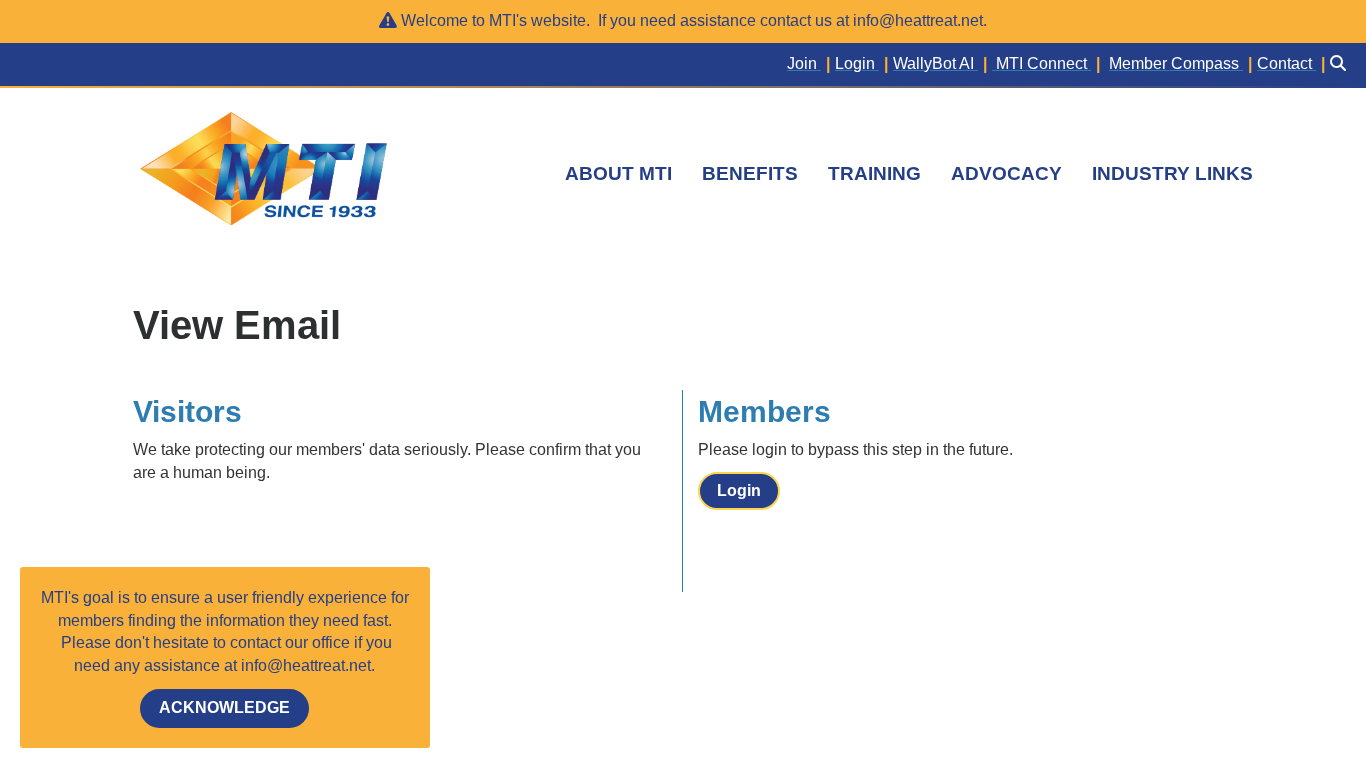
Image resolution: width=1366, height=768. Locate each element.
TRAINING (874, 173)
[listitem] (811, 64)
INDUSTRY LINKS (1172, 173)
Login (739, 490)
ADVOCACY (1006, 173)
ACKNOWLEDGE (224, 707)
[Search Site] (1340, 64)
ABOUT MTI (618, 173)
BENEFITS (750, 173)
